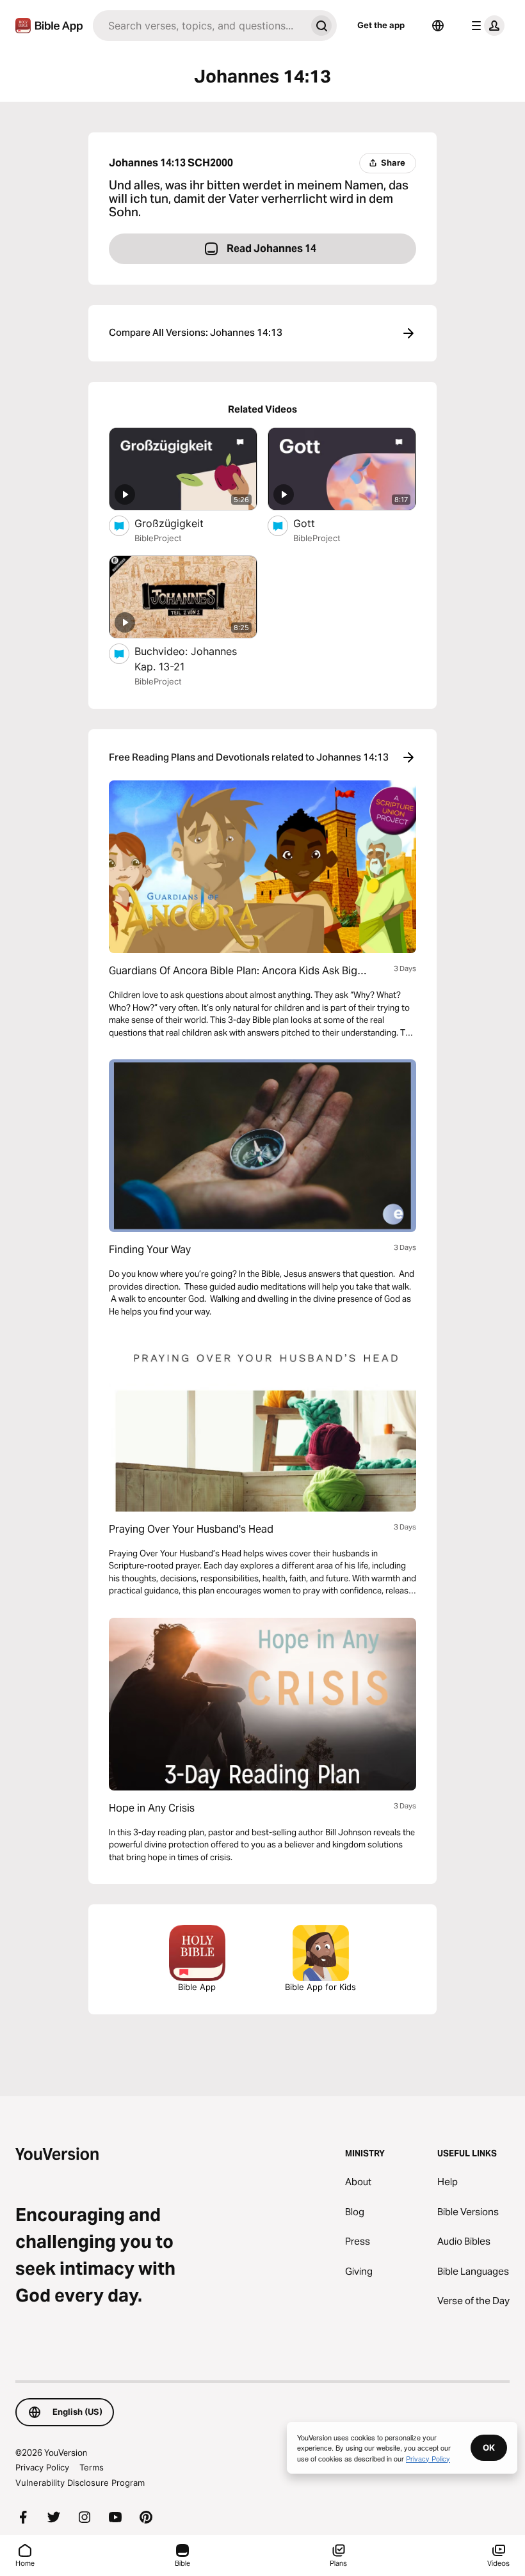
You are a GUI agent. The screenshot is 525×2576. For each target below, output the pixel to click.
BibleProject (158, 538)
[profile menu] (485, 26)
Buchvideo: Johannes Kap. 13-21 (186, 659)
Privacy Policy (42, 2467)
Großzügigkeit (182, 523)
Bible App (197, 1987)
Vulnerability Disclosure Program (80, 2483)
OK (489, 2447)
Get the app (381, 25)
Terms (92, 2467)
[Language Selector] (438, 26)
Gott (316, 523)
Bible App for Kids (320, 1987)
